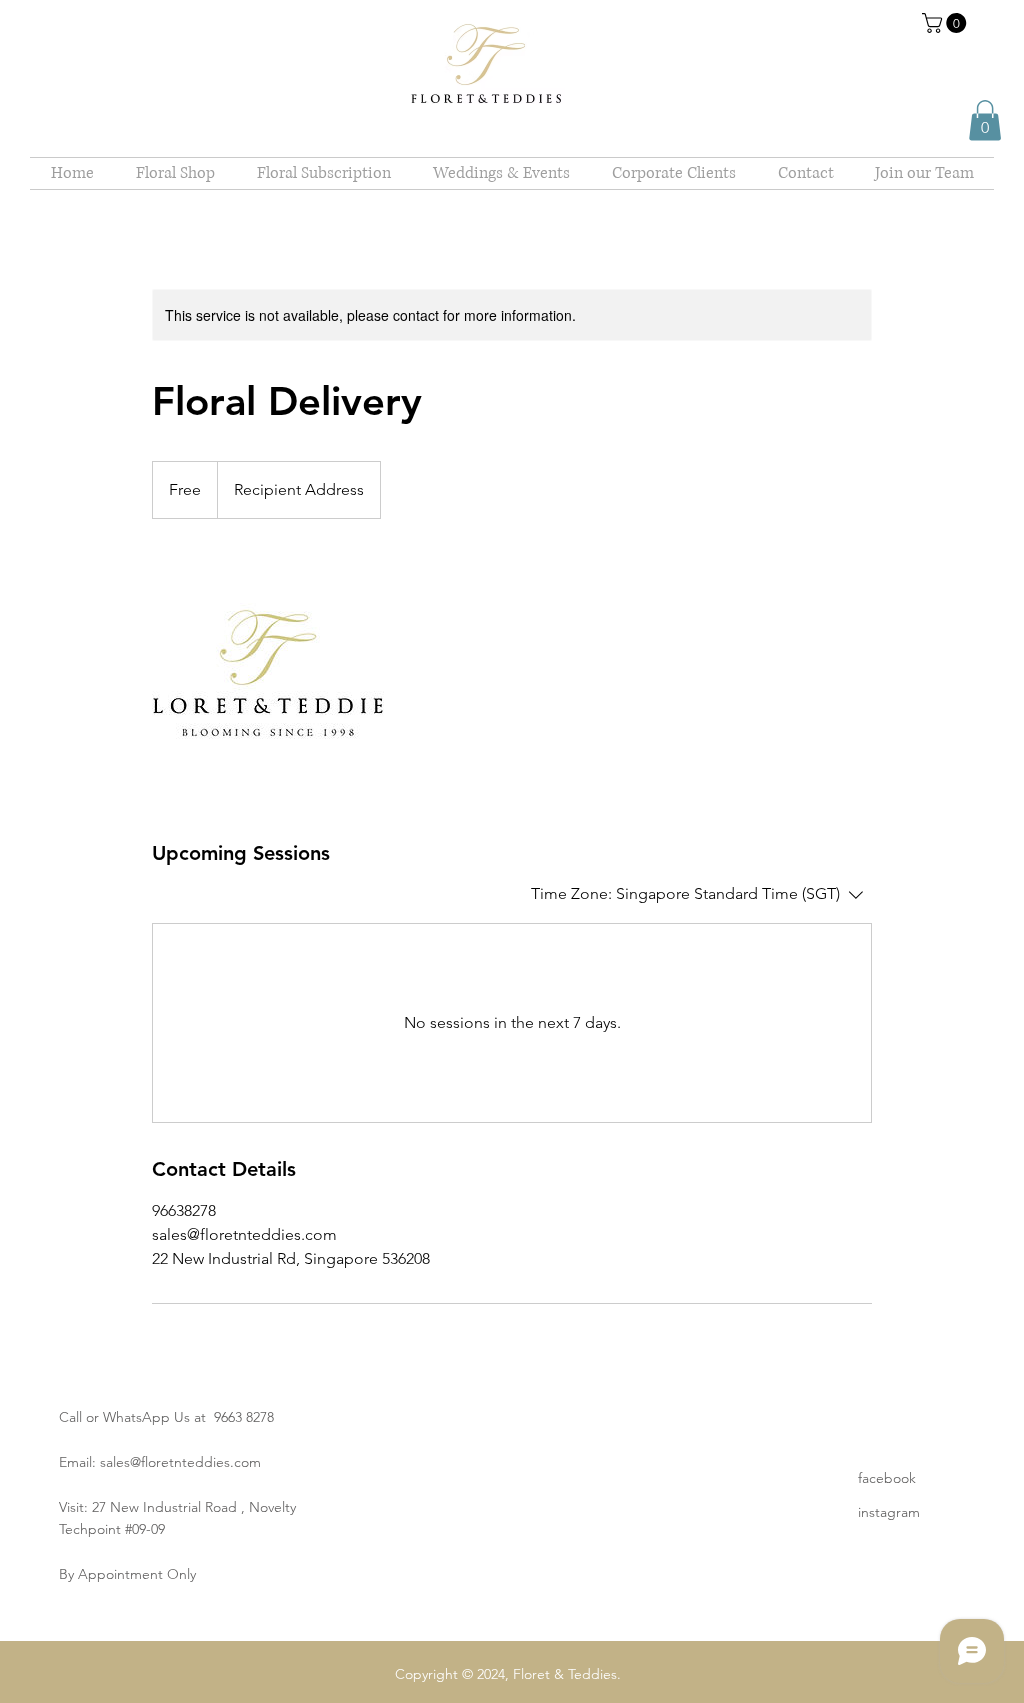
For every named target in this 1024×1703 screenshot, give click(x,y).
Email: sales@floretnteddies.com (160, 1462)
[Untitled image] (268, 679)
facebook (887, 1478)
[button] (946, 23)
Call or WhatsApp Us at (136, 1417)
